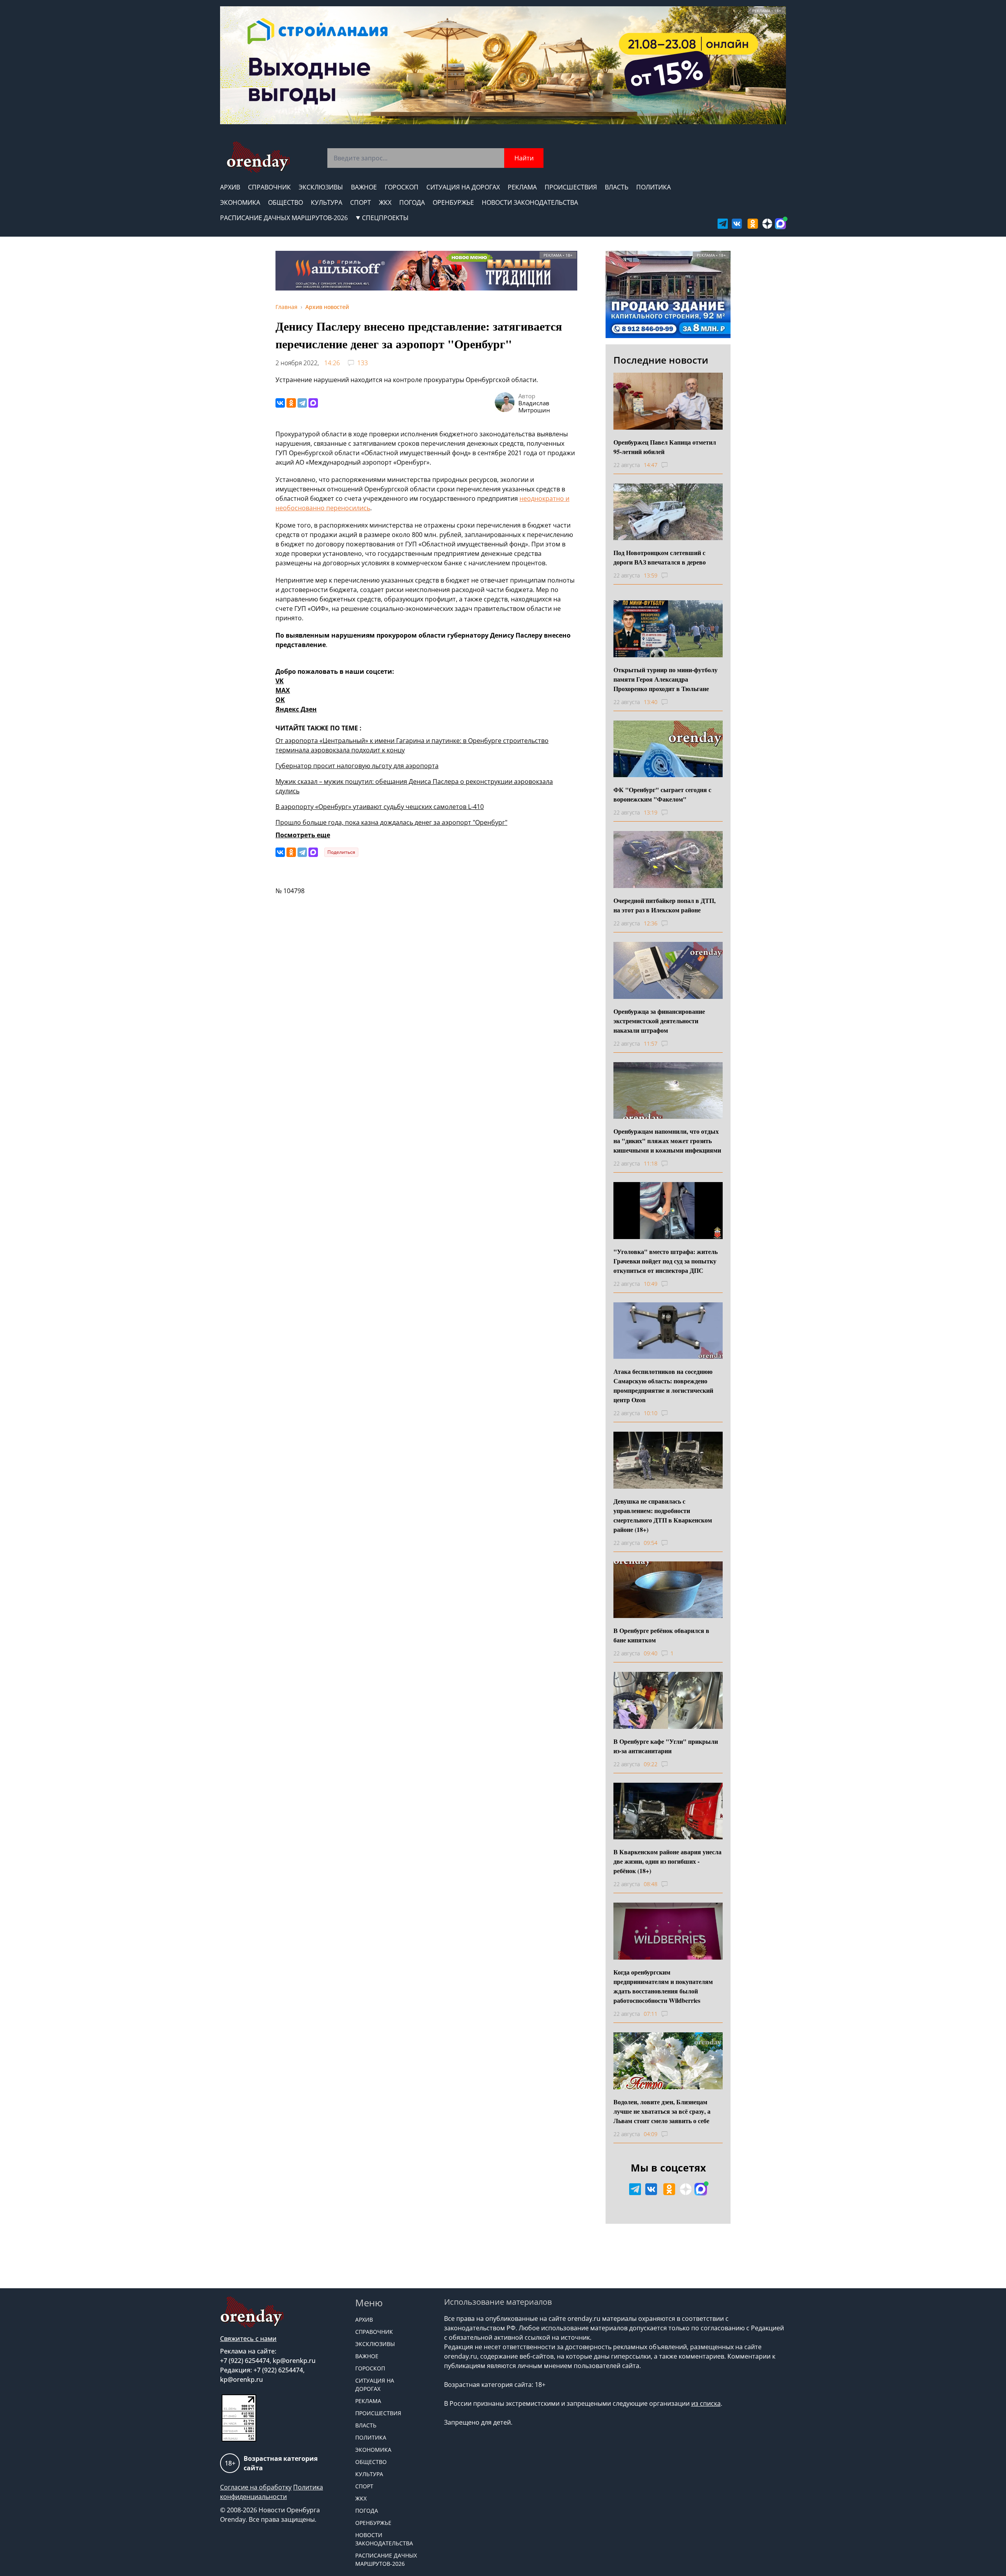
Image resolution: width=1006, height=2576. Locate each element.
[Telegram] (302, 403)
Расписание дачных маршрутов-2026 (284, 218)
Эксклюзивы (321, 187)
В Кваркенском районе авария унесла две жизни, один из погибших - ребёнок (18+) (667, 1861)
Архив (230, 187)
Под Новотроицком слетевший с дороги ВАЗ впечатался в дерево (660, 557)
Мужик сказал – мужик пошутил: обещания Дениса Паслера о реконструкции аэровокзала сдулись (414, 786)
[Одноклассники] (291, 403)
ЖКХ (385, 202)
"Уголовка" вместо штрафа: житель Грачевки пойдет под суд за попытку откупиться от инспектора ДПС (665, 1261)
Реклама (522, 187)
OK (280, 700)
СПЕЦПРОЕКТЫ (385, 218)
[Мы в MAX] (780, 224)
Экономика (240, 202)
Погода (412, 202)
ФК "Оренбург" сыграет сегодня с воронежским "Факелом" (662, 794)
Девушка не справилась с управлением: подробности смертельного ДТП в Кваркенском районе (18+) (663, 1515)
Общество (285, 202)
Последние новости (661, 360)
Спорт (361, 202)
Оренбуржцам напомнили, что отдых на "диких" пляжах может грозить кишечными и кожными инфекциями (667, 1141)
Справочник (269, 187)
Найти (524, 158)
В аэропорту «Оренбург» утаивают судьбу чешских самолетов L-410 (380, 807)
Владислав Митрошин (534, 406)
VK (280, 681)
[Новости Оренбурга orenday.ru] (258, 157)
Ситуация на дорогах (463, 187)
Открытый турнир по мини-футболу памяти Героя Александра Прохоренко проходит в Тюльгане (665, 679)
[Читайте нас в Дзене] (767, 224)
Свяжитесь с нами (248, 2339)
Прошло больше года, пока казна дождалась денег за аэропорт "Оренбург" (391, 822)
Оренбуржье (453, 202)
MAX (283, 690)
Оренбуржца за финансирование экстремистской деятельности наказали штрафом (659, 1021)
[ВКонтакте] (280, 403)
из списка (706, 2403)
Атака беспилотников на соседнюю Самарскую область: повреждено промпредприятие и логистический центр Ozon (663, 1385)
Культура (327, 202)
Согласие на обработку (256, 2487)
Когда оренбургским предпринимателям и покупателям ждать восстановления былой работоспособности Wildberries (663, 1986)
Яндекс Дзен (296, 709)
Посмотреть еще (303, 835)
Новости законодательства (530, 202)
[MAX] (313, 403)
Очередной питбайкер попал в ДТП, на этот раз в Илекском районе (665, 905)
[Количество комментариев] (672, 465)
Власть (617, 187)
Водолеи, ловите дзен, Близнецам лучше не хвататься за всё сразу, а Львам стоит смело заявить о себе (662, 2111)
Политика (654, 187)
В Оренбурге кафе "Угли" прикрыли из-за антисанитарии (666, 1746)
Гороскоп (402, 187)
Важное (364, 187)
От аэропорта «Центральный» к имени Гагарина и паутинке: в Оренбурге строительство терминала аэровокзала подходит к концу (412, 745)
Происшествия (571, 187)
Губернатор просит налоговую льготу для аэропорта (357, 766)
